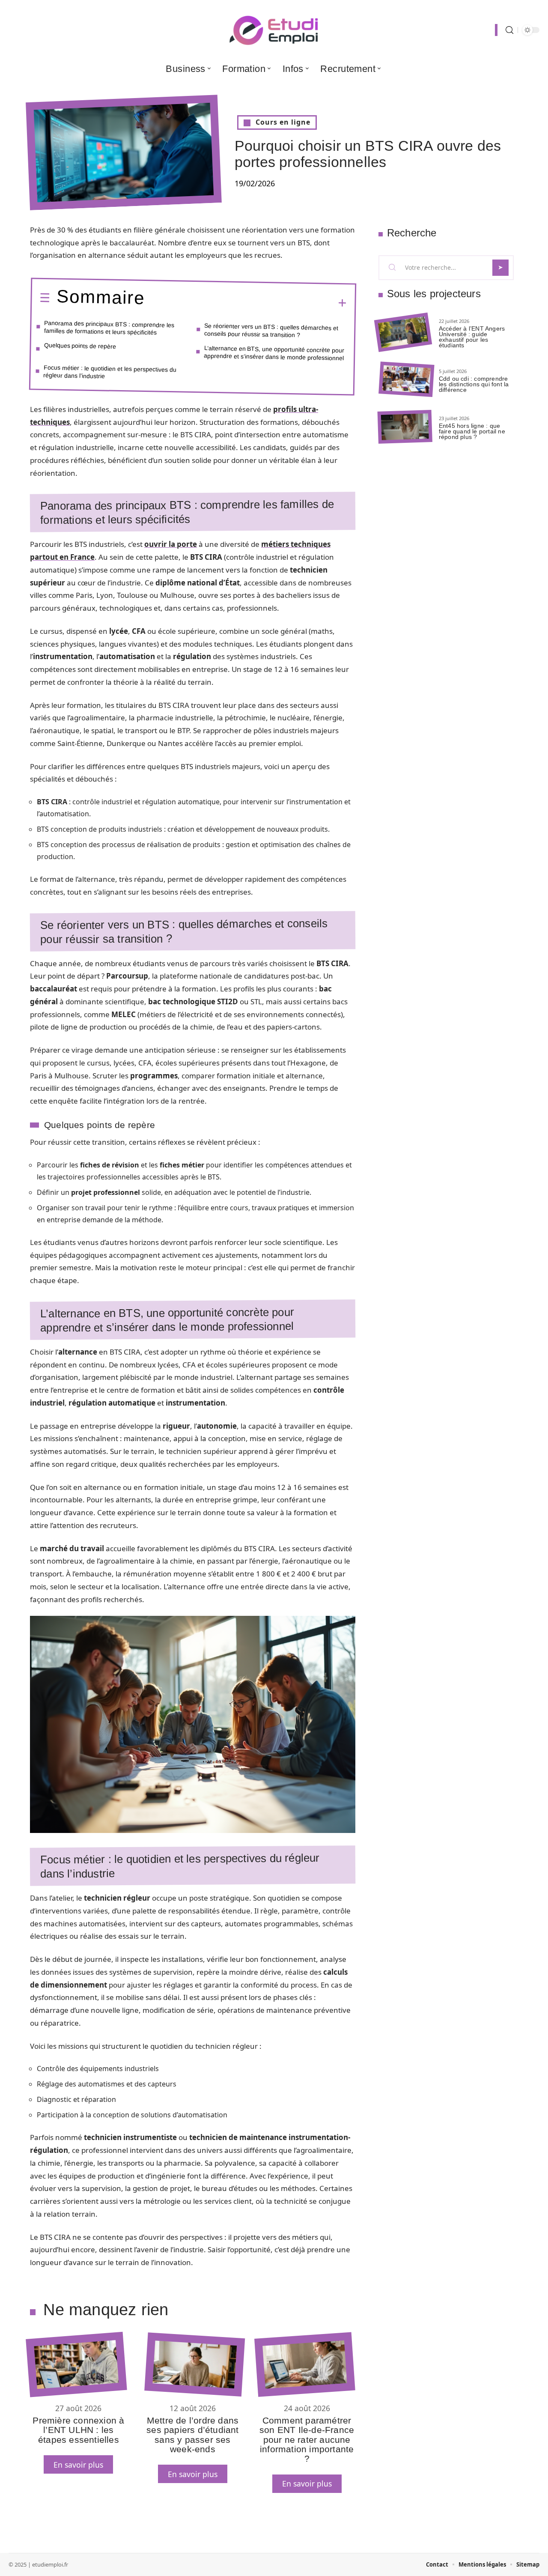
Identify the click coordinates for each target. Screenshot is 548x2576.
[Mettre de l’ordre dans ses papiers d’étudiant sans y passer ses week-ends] (195, 2364)
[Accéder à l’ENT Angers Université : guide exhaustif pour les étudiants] (403, 333)
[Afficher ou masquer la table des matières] (246, 302)
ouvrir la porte (171, 544)
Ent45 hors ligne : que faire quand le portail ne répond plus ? (472, 431)
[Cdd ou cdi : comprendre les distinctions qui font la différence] (406, 380)
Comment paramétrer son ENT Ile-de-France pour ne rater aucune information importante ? (307, 2440)
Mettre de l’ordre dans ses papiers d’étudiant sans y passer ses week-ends (192, 2435)
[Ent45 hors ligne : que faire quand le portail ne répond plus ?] (405, 427)
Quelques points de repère (80, 346)
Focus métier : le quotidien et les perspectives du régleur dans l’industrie (110, 372)
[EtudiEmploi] (274, 30)
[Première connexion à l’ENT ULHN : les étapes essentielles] (76, 2365)
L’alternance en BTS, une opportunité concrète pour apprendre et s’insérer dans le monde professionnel (274, 353)
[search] (509, 30)
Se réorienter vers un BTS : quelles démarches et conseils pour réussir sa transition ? (271, 330)
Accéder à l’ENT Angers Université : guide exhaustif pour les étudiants (472, 337)
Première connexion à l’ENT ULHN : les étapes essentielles (78, 2430)
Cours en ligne (283, 122)
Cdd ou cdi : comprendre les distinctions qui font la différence (474, 384)
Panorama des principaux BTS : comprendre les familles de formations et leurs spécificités (109, 328)
